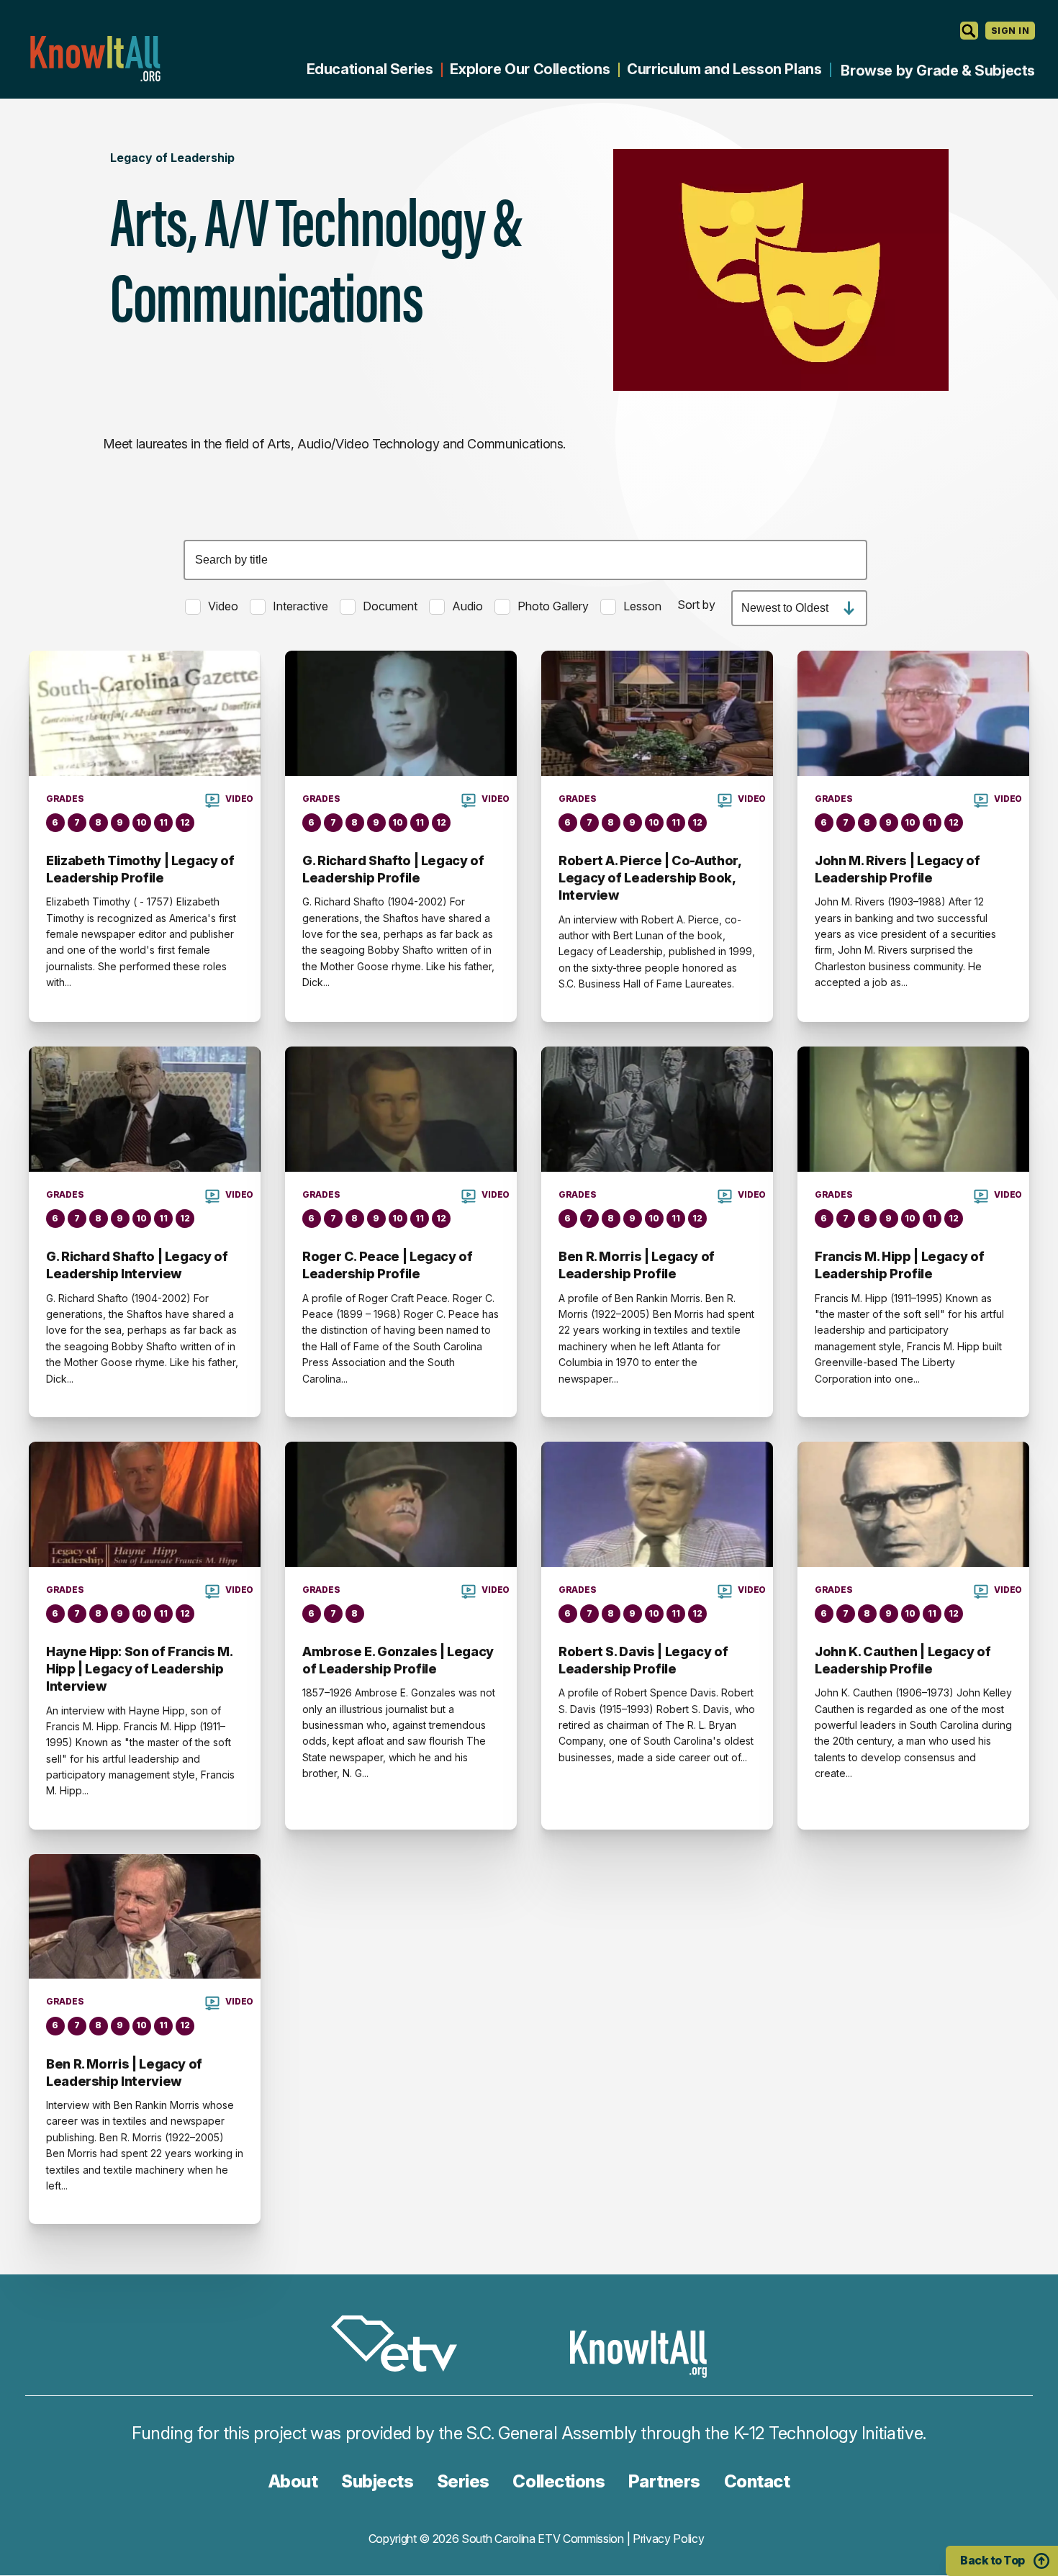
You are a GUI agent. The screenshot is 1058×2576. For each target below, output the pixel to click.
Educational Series (370, 69)
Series (463, 2481)
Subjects (377, 2481)
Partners (664, 2481)
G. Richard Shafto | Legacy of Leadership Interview (137, 1265)
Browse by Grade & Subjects (938, 71)
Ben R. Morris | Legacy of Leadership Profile (637, 1265)
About (293, 2481)
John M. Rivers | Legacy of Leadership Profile (898, 869)
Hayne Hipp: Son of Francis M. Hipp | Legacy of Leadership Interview (139, 1669)
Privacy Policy (669, 2539)
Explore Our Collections (530, 69)
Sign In (1010, 31)
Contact (757, 2481)
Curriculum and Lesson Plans (724, 69)
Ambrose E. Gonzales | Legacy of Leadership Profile (398, 1660)
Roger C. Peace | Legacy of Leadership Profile (388, 1265)
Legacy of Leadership (172, 158)
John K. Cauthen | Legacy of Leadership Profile (903, 1660)
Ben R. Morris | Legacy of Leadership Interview (124, 2073)
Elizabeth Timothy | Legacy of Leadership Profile (140, 869)
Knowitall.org (95, 59)
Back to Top (993, 2560)
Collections (559, 2481)
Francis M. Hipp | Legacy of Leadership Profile (899, 1265)
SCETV (402, 2346)
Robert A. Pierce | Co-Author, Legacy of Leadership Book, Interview (650, 878)
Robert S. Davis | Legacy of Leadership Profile (643, 1660)
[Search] (969, 31)
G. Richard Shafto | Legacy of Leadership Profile (393, 869)
